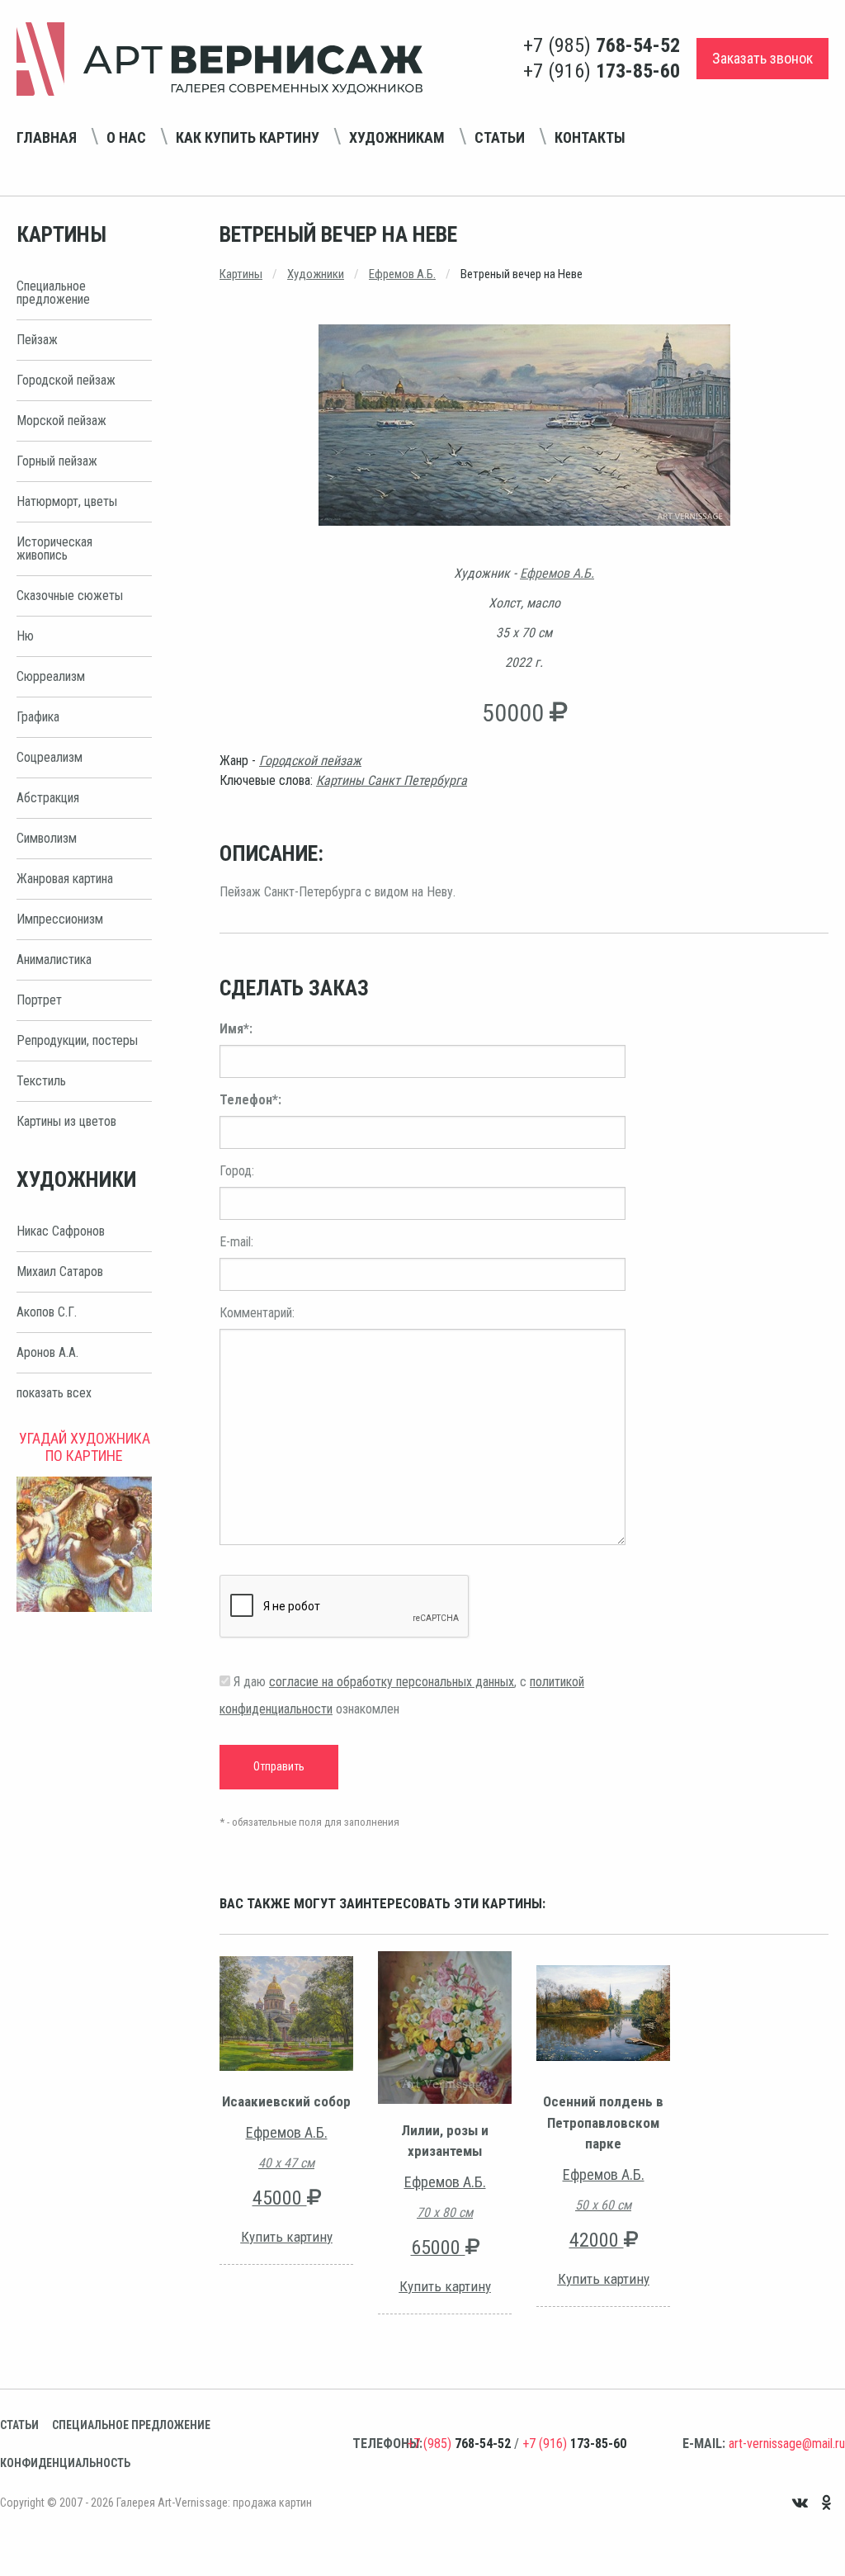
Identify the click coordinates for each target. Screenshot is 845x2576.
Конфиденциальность (65, 2463)
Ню (25, 636)
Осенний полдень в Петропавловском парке (603, 2122)
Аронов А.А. (47, 1352)
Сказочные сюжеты (70, 596)
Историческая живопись (54, 548)
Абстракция (48, 798)
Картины (241, 274)
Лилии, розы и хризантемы (445, 2141)
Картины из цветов (66, 1121)
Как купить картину (248, 137)
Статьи (500, 137)
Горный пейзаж (57, 461)
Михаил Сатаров (60, 1271)
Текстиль (41, 1081)
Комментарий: (257, 1313)
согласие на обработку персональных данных (392, 1682)
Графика (38, 717)
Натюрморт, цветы (67, 501)
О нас (126, 137)
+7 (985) (602, 45)
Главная (47, 137)
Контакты (590, 137)
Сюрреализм (51, 676)
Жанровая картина (65, 879)
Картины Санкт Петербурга (392, 780)
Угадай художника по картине (85, 1447)
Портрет (39, 1000)
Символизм (47, 838)
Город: (237, 1171)
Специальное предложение (53, 293)
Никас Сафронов (61, 1231)
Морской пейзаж (61, 421)
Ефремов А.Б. (402, 274)
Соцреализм (50, 757)
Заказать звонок (762, 58)
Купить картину (287, 2237)
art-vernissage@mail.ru (787, 2444)
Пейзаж (37, 340)
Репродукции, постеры (77, 1040)
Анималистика (54, 960)
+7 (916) (602, 71)
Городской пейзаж (66, 380)
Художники (316, 274)
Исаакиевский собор (286, 2101)
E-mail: (236, 1242)
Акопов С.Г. (47, 1312)
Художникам (397, 137)
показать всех (54, 1393)
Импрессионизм (60, 919)
